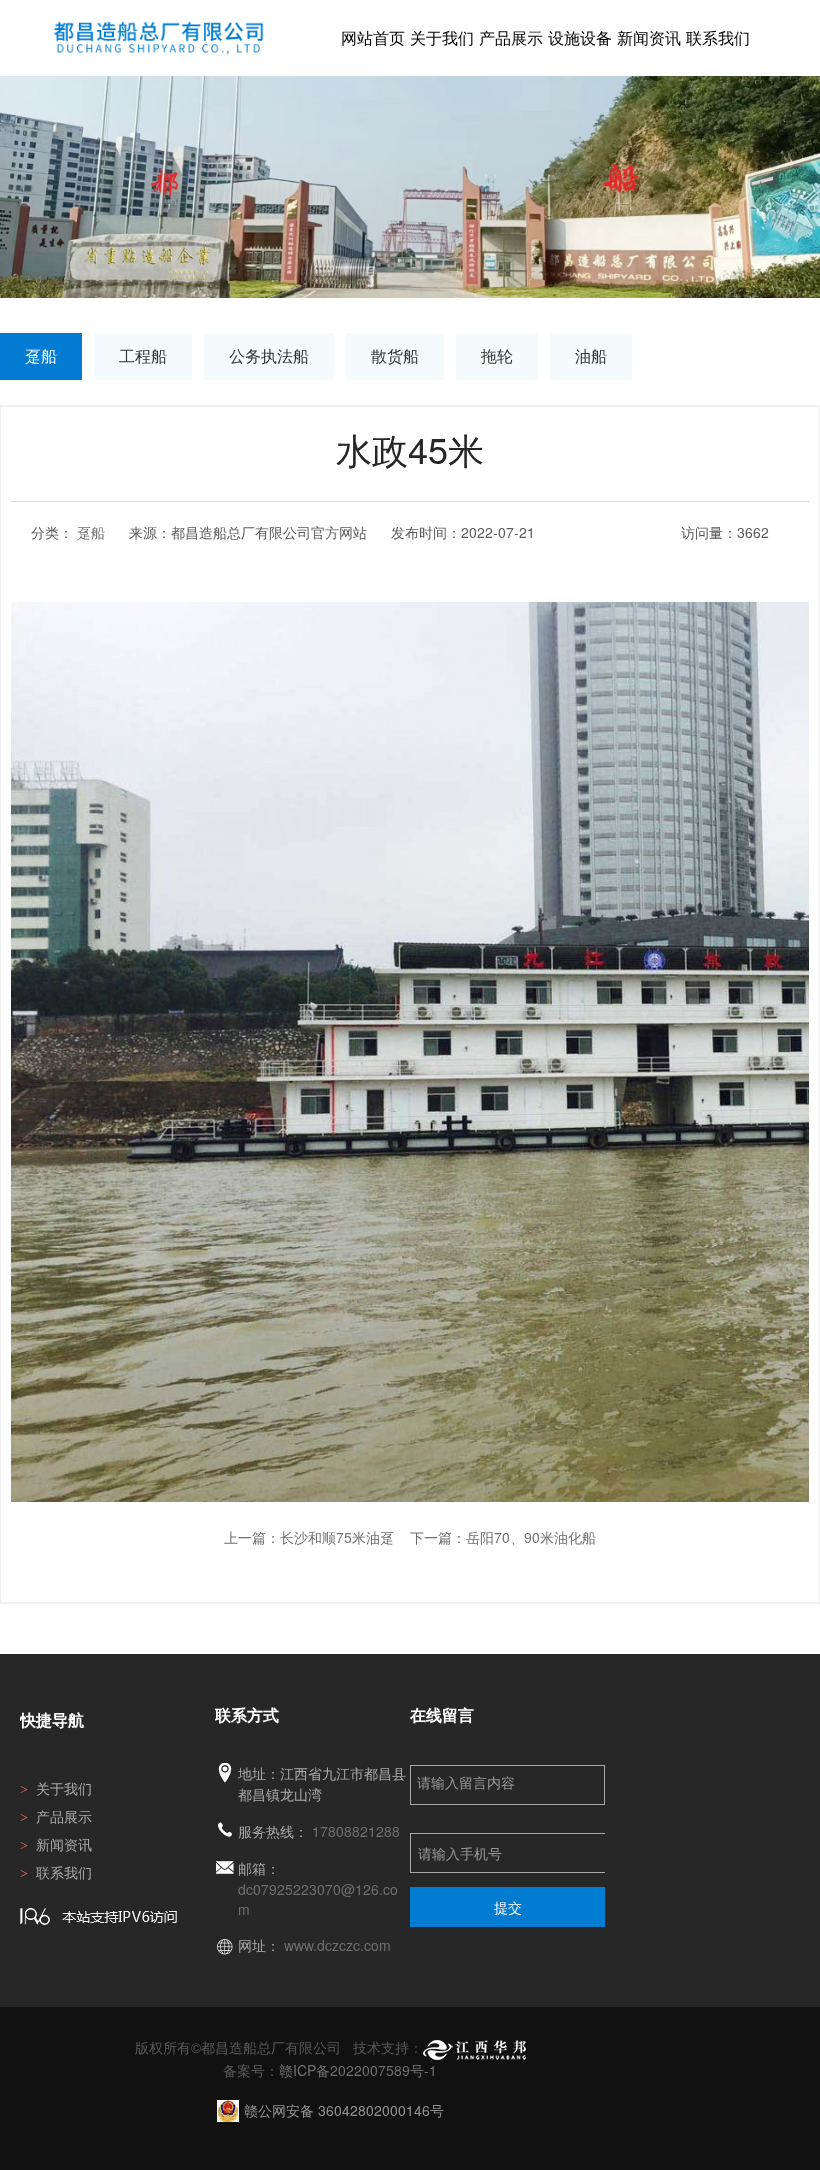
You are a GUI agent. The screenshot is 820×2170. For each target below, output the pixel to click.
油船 (591, 355)
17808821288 (356, 1831)
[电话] (225, 1831)
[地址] (225, 1773)
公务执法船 (269, 355)
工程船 (143, 355)
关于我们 (442, 37)
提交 (508, 1907)
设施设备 (580, 37)
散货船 (395, 355)
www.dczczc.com (337, 1945)
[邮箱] (225, 1868)
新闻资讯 (649, 37)
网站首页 (373, 37)
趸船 (41, 355)
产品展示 (511, 37)
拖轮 (497, 355)
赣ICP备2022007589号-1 (358, 2070)
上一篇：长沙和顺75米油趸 (309, 1537)
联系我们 (718, 37)
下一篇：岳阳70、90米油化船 (503, 1537)
